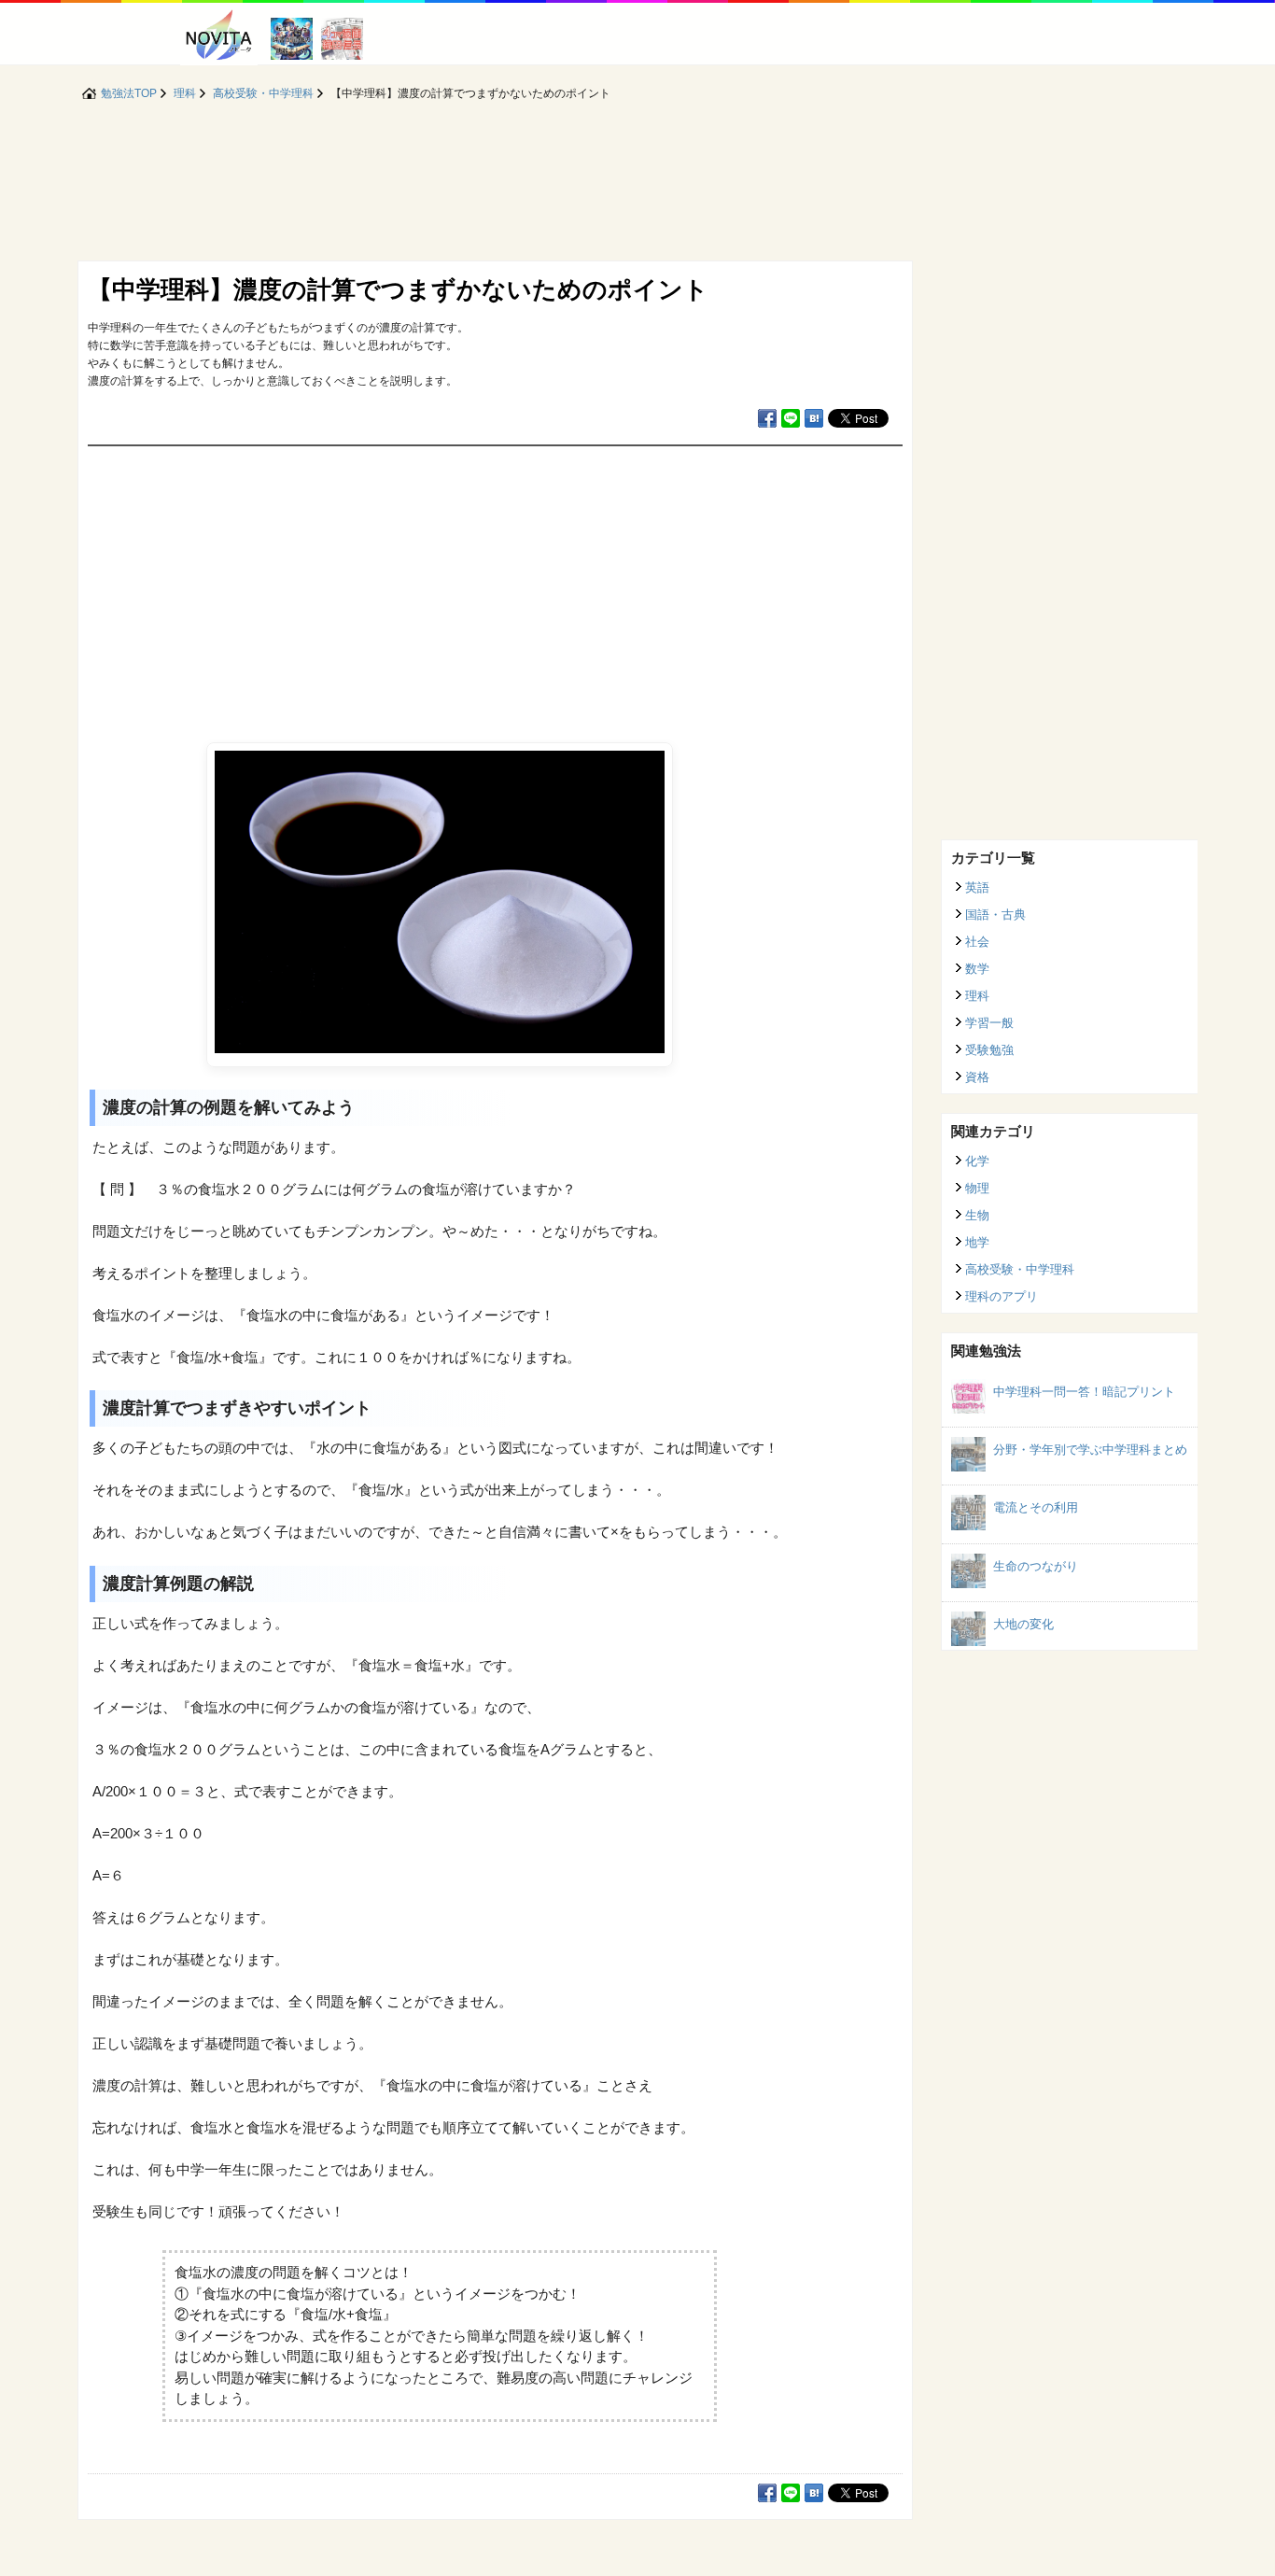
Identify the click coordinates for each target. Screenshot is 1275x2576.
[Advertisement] (495, 586)
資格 (977, 1077)
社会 (977, 942)
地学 (977, 1242)
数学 (977, 969)
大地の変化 (1023, 1624)
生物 (977, 1215)
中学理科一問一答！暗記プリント (1084, 1392)
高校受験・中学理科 (1020, 1269)
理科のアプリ (1002, 1296)
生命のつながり (1036, 1566)
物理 (977, 1188)
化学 (977, 1161)
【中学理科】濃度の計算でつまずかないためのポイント (398, 289)
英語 (977, 887)
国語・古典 (995, 915)
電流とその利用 (1036, 1507)
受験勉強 (989, 1050)
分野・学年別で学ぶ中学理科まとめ (1090, 1450)
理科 (977, 996)
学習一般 (989, 1023)
